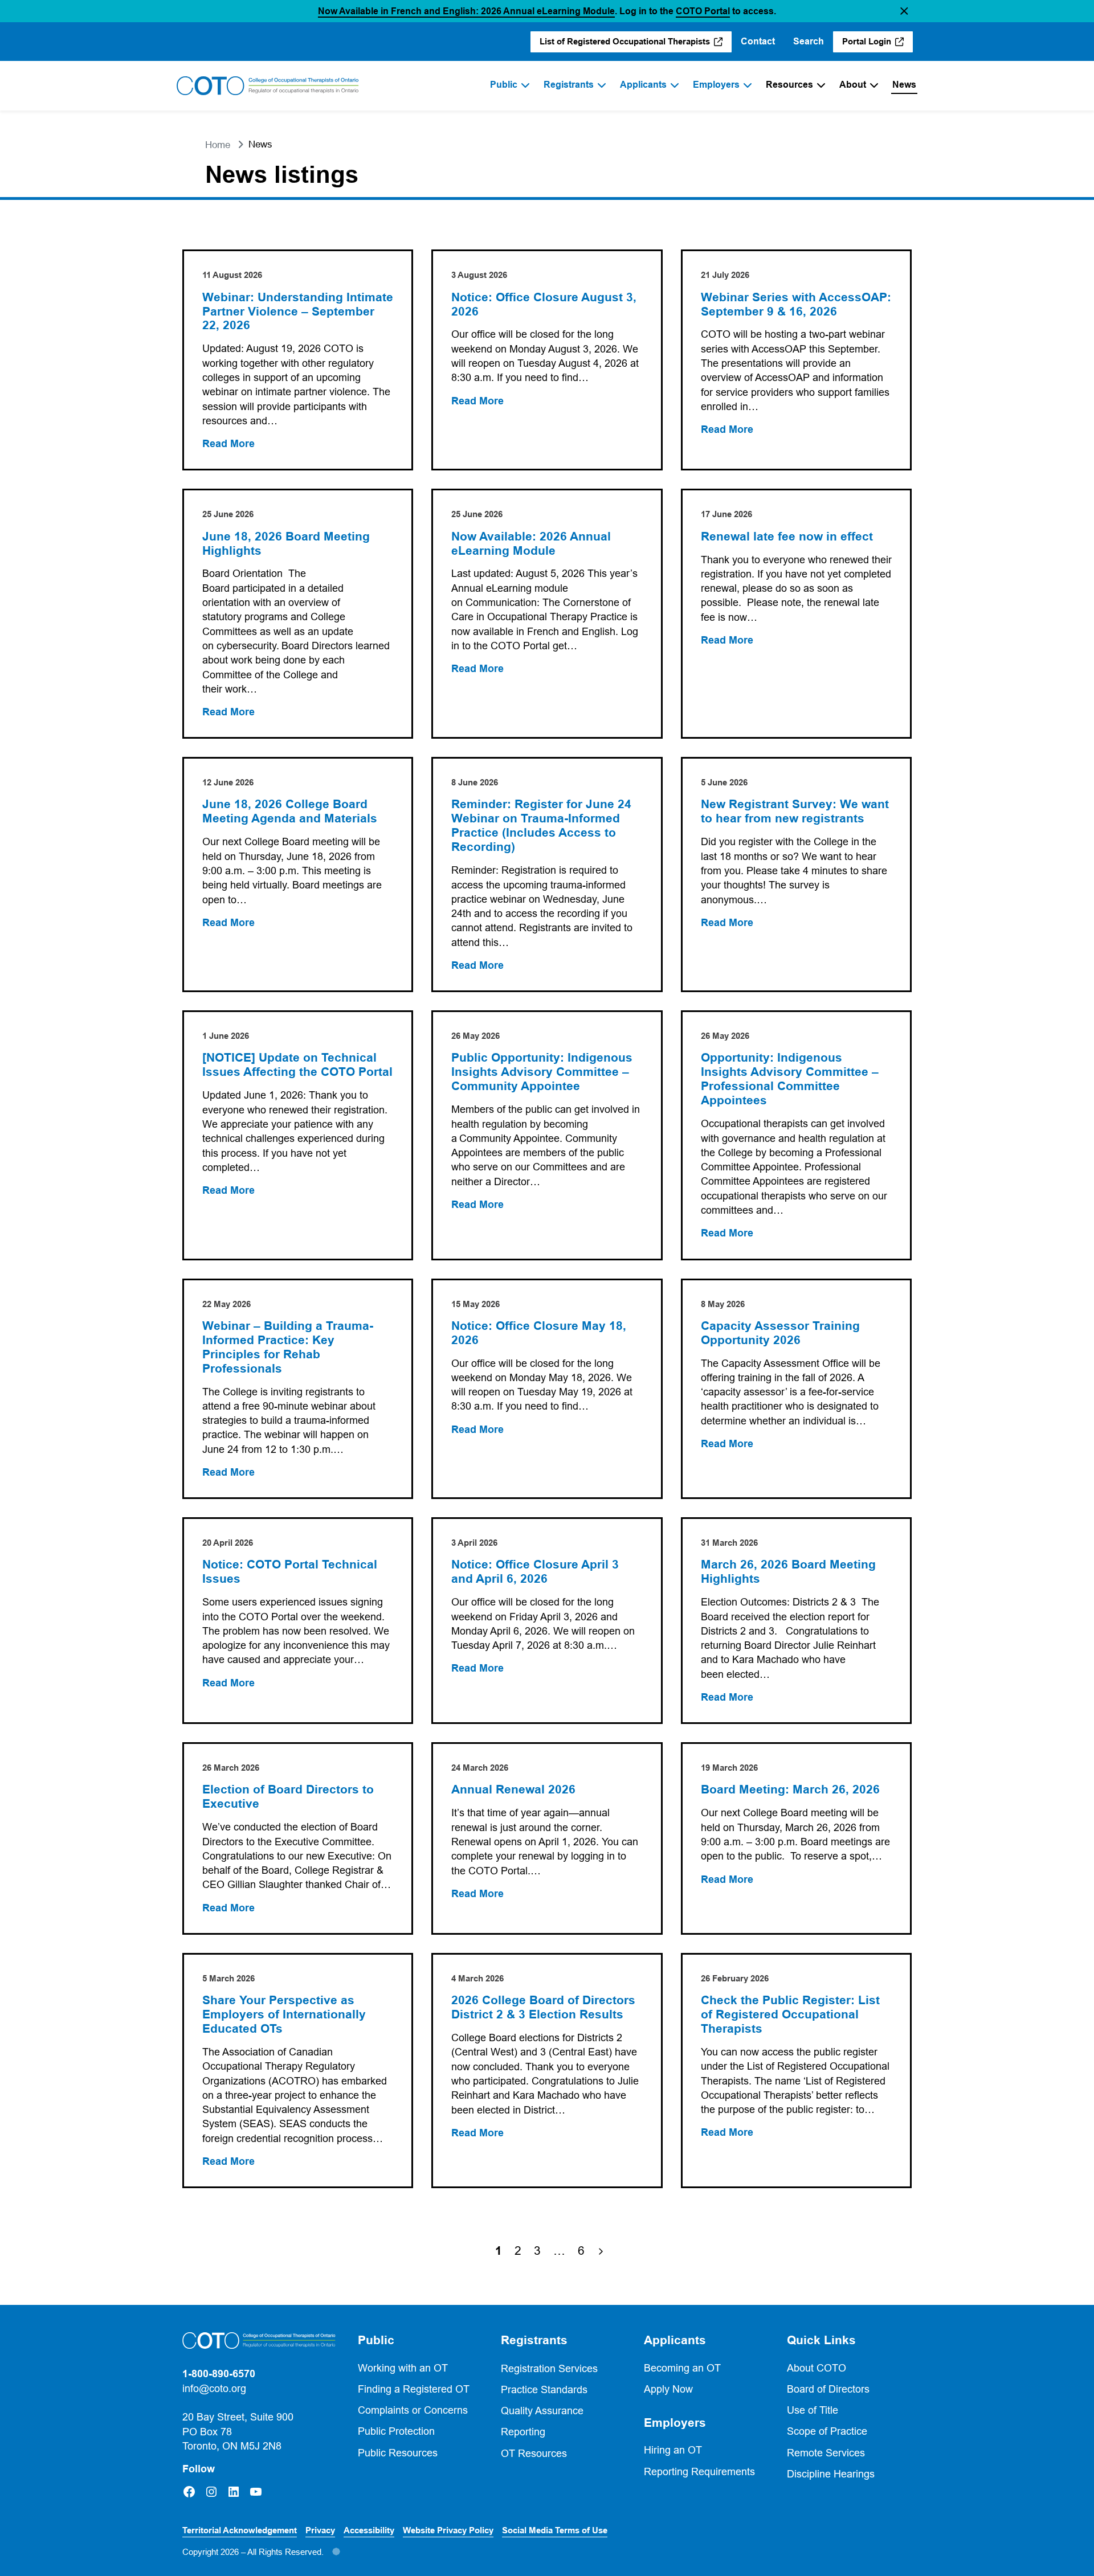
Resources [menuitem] (789, 85)
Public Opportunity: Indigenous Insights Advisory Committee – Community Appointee (542, 1072)
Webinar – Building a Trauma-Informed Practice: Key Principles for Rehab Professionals (288, 1347)
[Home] (268, 86)
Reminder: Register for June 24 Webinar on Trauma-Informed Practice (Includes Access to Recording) (541, 826)
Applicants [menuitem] (643, 85)
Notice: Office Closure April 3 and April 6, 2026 (535, 1572)
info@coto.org (214, 2388)
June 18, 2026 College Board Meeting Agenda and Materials (290, 811)
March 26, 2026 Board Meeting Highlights (788, 1572)
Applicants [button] (675, 2340)
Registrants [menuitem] (569, 85)
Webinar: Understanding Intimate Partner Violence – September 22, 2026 (298, 312)
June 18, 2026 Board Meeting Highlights (286, 544)
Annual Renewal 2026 (513, 1789)
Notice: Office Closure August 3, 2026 (544, 304)
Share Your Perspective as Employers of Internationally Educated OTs (284, 2014)
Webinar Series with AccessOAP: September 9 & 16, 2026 (796, 304)
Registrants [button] (534, 2340)
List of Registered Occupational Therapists (625, 44)
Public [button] (376, 2340)
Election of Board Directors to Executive (288, 1797)
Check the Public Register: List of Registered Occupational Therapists (790, 2014)
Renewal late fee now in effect (787, 537)
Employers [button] (675, 2423)
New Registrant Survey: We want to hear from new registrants (795, 811)
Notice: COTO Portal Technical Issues (290, 1572)
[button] (904, 11)
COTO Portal (703, 11)
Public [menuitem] (504, 85)
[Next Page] (601, 2251)
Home (218, 145)
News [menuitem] (904, 85)
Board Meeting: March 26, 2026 (790, 1789)
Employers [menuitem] (716, 85)
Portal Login (877, 44)
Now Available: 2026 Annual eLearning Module (531, 544)
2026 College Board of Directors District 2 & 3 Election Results (543, 2007)
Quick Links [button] (821, 2340)
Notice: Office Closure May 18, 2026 (539, 1333)
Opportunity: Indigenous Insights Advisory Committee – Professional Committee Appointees (790, 1079)
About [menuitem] (853, 85)
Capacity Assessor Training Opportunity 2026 (780, 1333)
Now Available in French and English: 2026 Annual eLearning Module (466, 11)
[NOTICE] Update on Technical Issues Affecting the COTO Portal (297, 1065)
